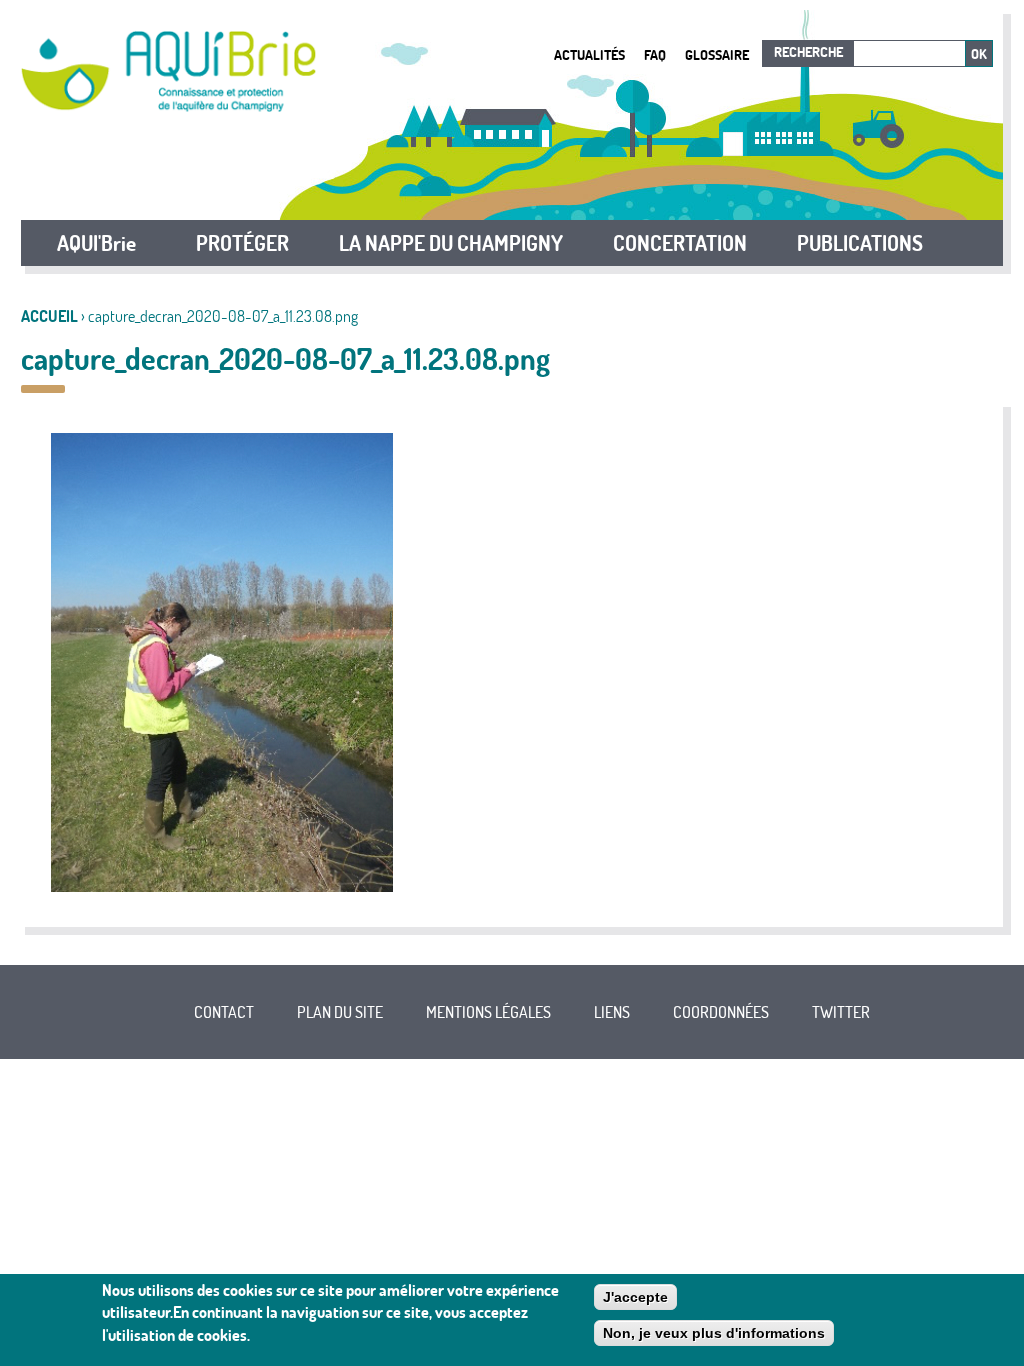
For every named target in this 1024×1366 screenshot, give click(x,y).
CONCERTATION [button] (680, 243)
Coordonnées (721, 1012)
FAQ (655, 54)
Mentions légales (488, 1012)
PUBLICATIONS (860, 243)
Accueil (49, 316)
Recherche (808, 52)
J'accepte (635, 1297)
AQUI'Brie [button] (96, 243)
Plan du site (340, 1012)
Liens (612, 1012)
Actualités (589, 54)
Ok (979, 54)
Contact (224, 1012)
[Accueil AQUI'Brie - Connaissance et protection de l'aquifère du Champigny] (168, 106)
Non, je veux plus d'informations (714, 1333)
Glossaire (717, 54)
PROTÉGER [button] (242, 243)
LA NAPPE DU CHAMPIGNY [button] (451, 243)
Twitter (841, 1012)
